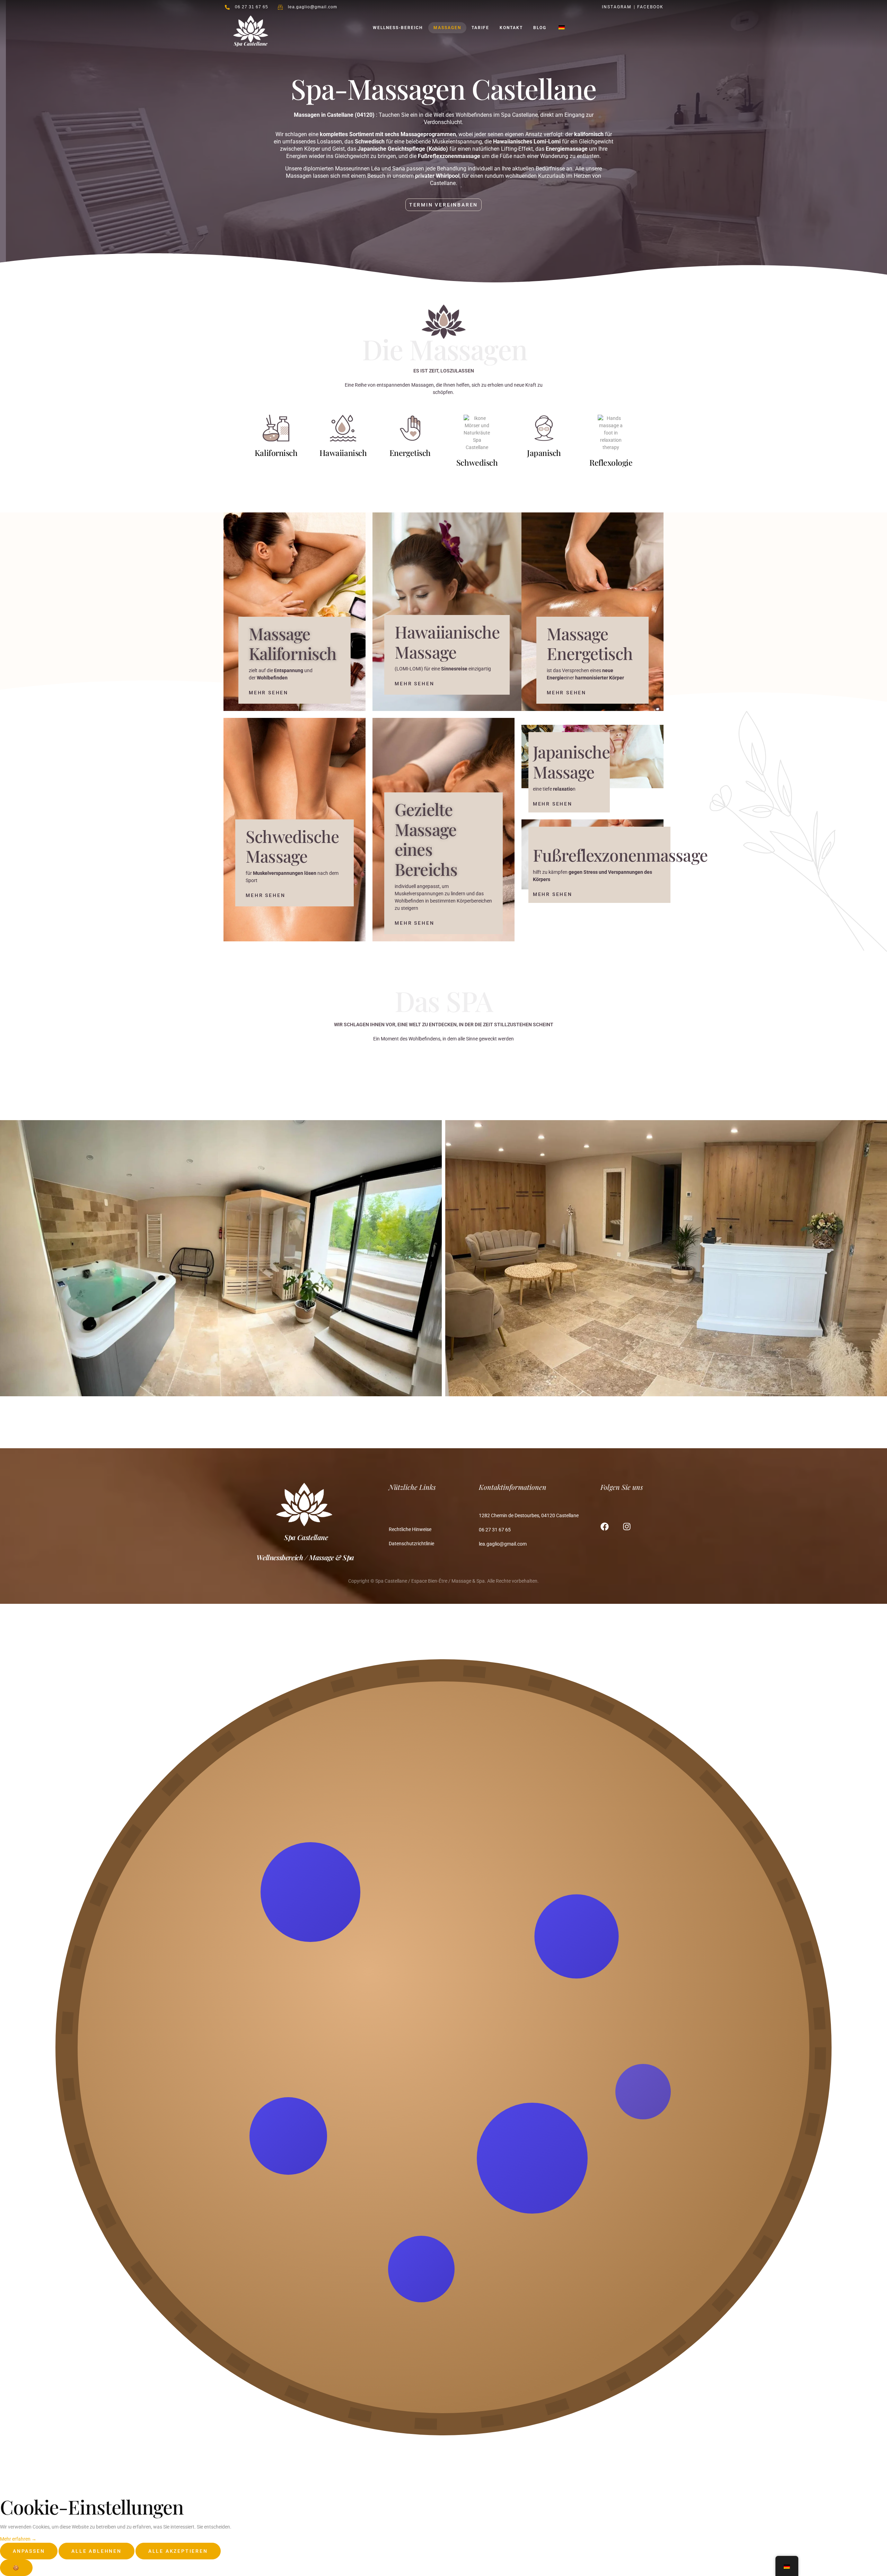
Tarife (480, 28)
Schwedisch (477, 462)
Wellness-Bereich (398, 28)
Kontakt (511, 28)
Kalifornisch (276, 453)
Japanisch (544, 453)
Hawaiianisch (343, 453)
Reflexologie (611, 462)
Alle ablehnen (96, 2551)
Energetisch (410, 453)
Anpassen (29, 2551)
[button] (265, 895)
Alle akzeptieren (178, 2551)
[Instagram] (627, 1527)
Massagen (447, 28)
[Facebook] (605, 1527)
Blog (540, 28)
